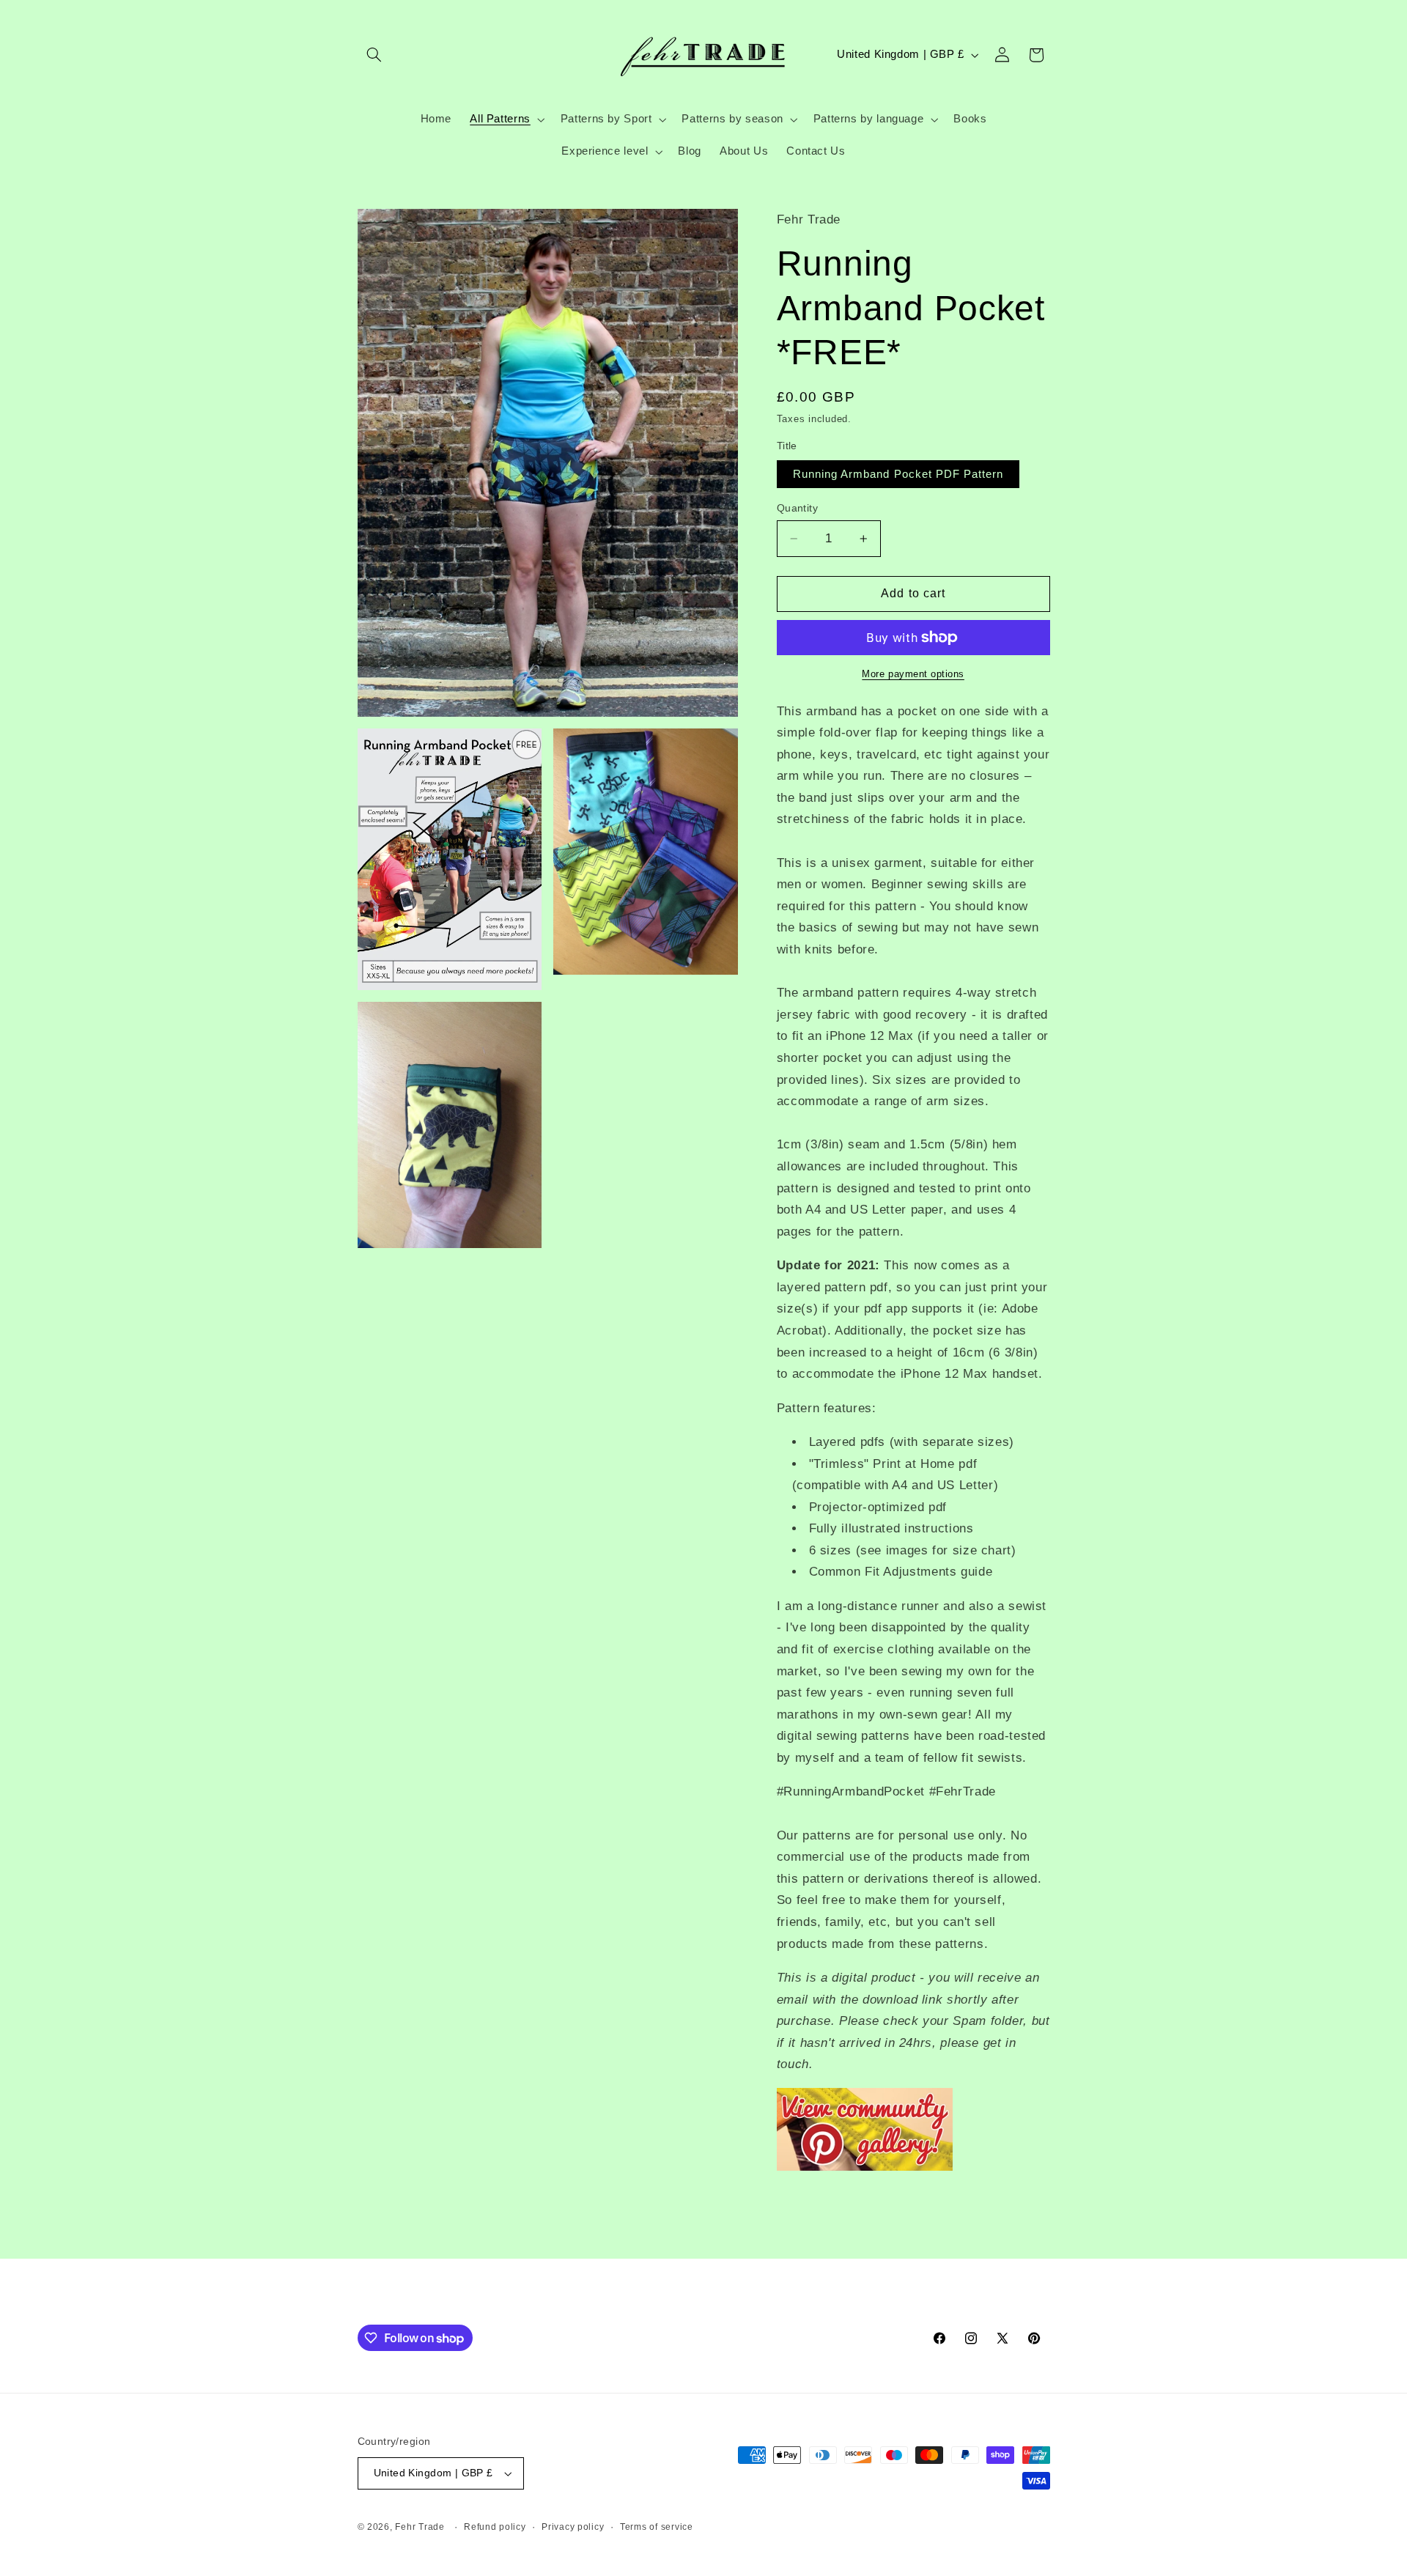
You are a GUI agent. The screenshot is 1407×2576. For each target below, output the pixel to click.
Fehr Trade (420, 2527)
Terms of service (657, 2527)
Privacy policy (573, 2527)
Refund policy (495, 2527)
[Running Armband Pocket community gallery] (865, 2170)
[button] (374, 55)
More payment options (913, 674)
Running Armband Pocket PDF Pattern (898, 474)
